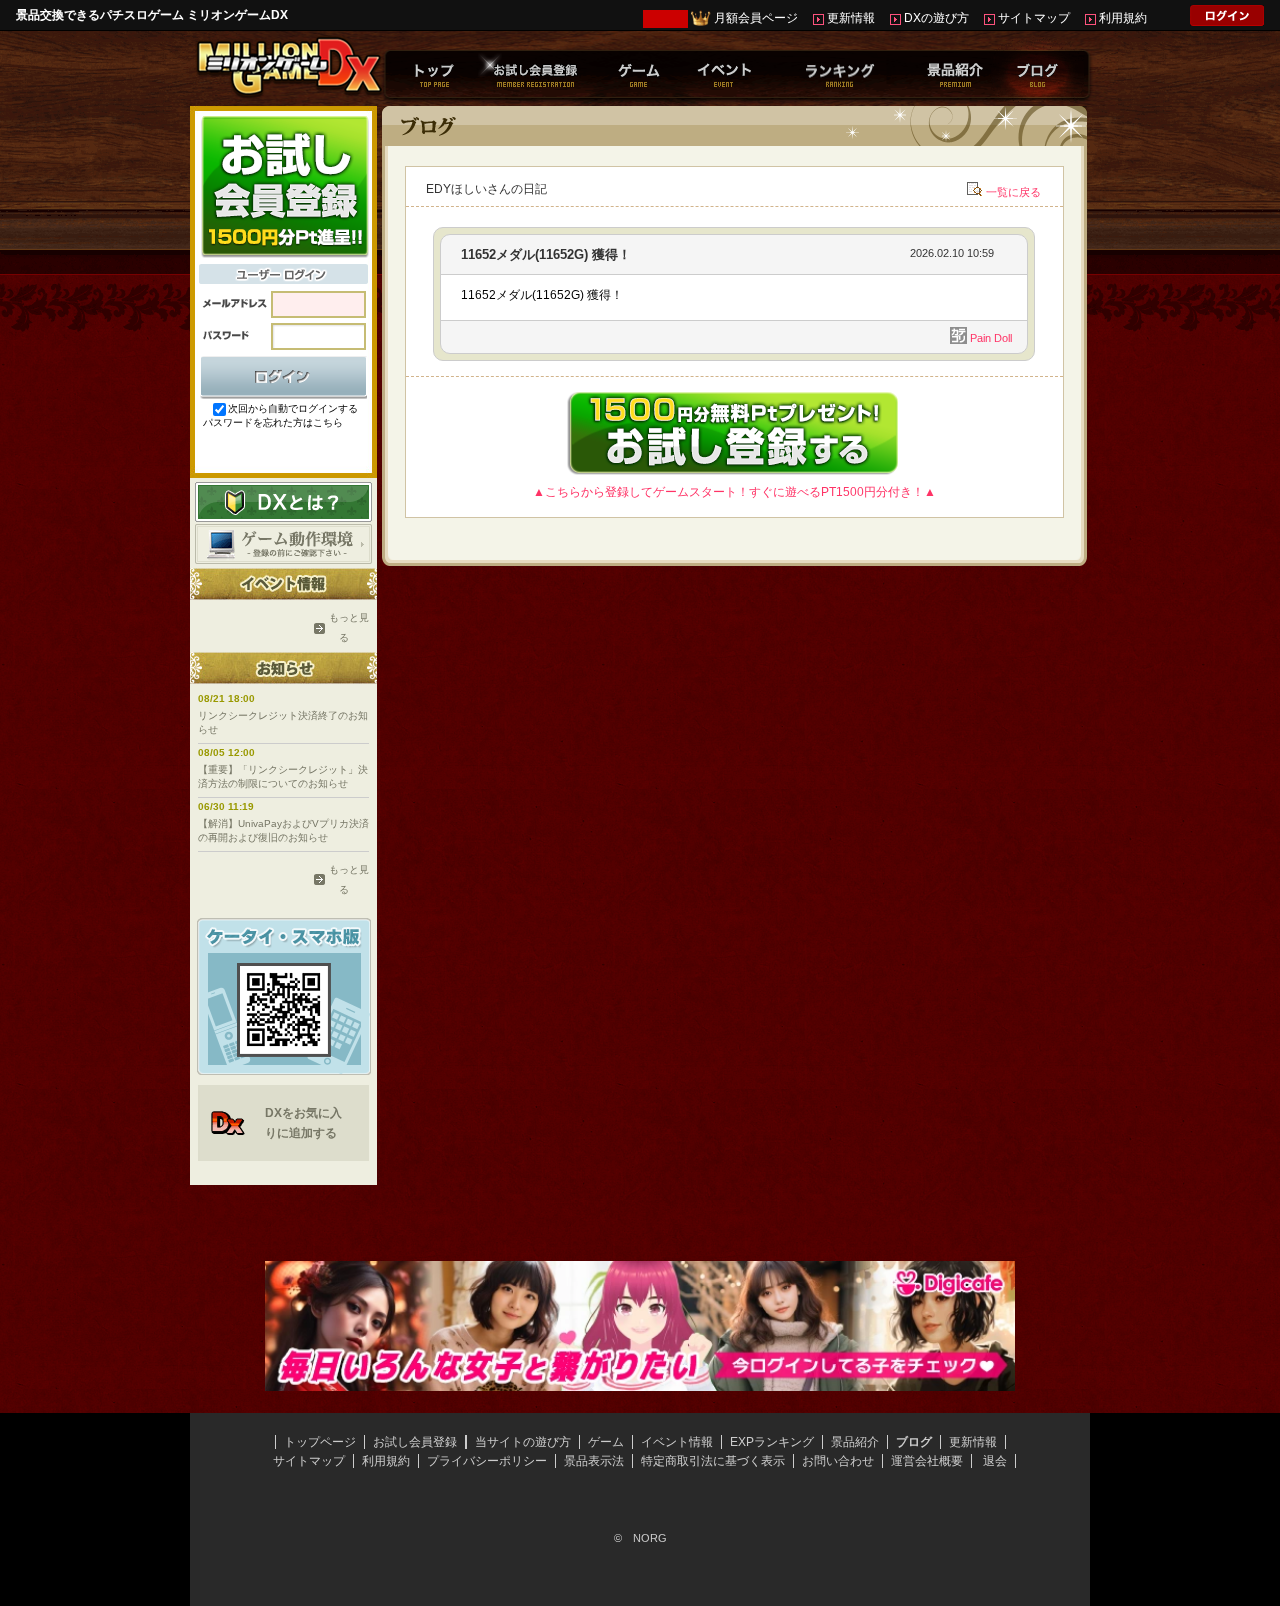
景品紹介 (855, 1442)
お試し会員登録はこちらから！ (283, 185)
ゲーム (606, 1442)
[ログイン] (1227, 19)
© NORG (640, 1538)
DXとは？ (283, 502)
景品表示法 (594, 1461)
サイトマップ (1034, 18)
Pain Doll (991, 338)
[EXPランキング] (839, 74)
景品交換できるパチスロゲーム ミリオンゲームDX (152, 15)
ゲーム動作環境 (283, 544)
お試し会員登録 (415, 1442)
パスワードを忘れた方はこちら (273, 422)
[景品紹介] (954, 74)
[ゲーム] (638, 74)
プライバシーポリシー (487, 1461)
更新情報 (851, 18)
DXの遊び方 (936, 18)
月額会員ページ (756, 18)
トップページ (320, 1442)
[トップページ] (434, 74)
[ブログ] (1037, 74)
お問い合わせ (838, 1461)
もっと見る (344, 627)
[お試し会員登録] (535, 74)
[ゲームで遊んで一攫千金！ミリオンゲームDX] (288, 93)
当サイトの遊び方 (523, 1442)
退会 (995, 1461)
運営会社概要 (927, 1461)
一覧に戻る (1013, 192)
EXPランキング (772, 1442)
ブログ (914, 1442)
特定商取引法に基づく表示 (713, 1461)
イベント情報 (677, 1442)
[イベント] (724, 74)
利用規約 (1123, 18)
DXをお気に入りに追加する (303, 1123)
